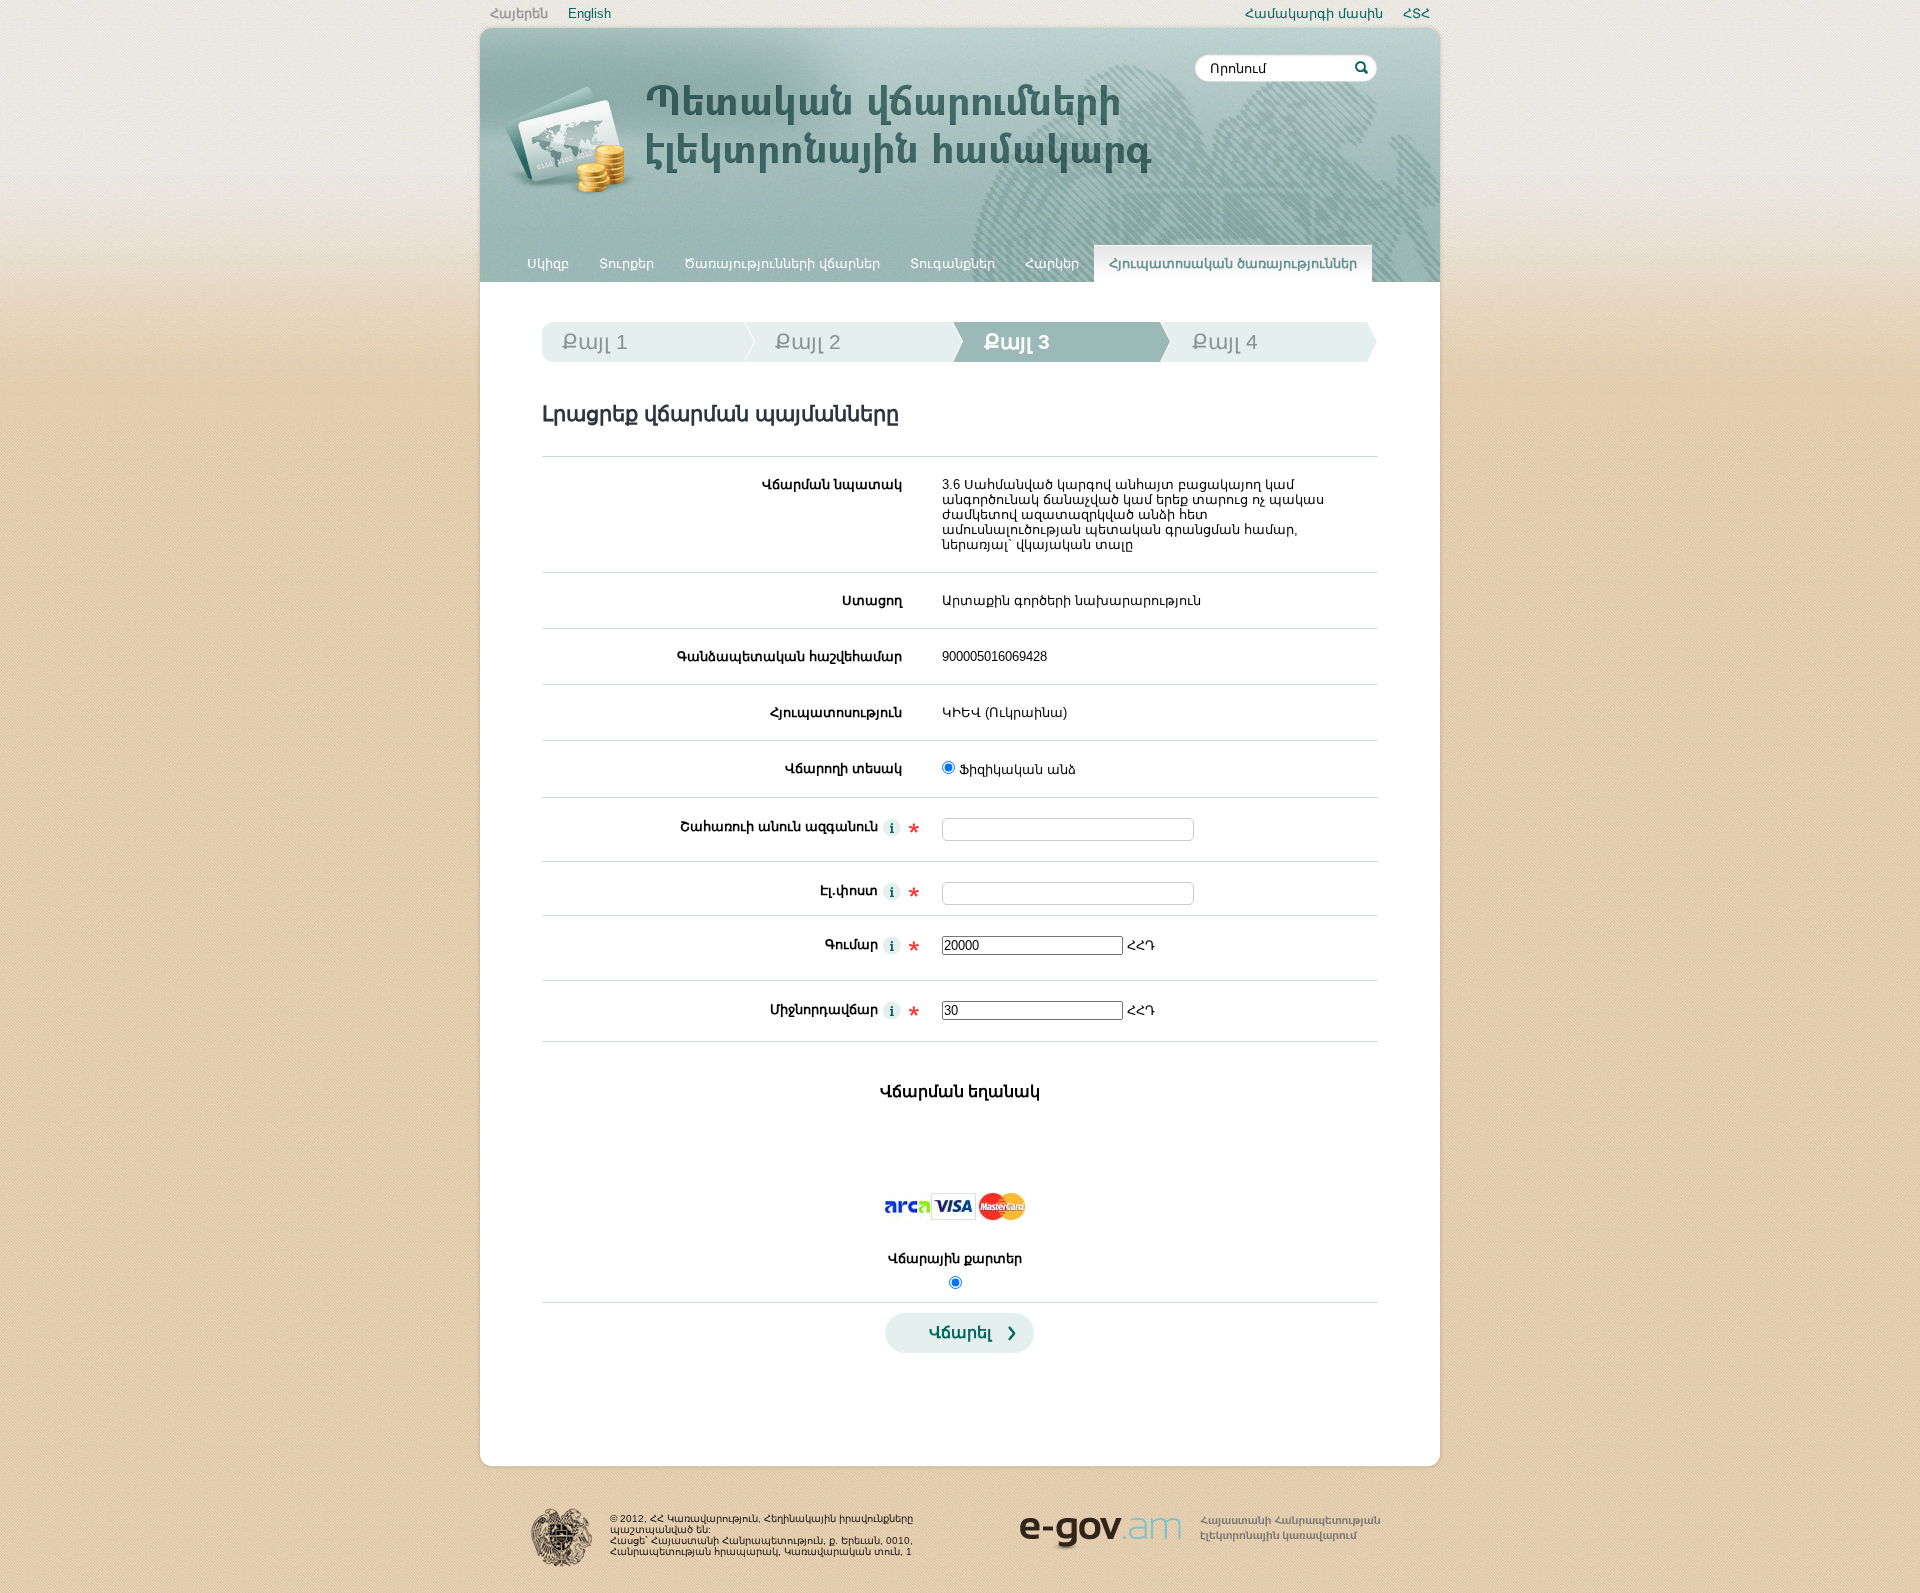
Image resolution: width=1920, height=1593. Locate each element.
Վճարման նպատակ (832, 484)
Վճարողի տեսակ (843, 768)
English (589, 13)
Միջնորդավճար (824, 1009)
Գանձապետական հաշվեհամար (789, 656)
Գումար (851, 944)
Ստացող (872, 600)
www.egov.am (1200, 1524)
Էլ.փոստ (849, 890)
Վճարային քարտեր (955, 1258)
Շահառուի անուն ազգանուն (779, 826)
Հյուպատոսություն (836, 712)
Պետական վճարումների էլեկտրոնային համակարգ (850, 142)
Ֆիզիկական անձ (1017, 769)
